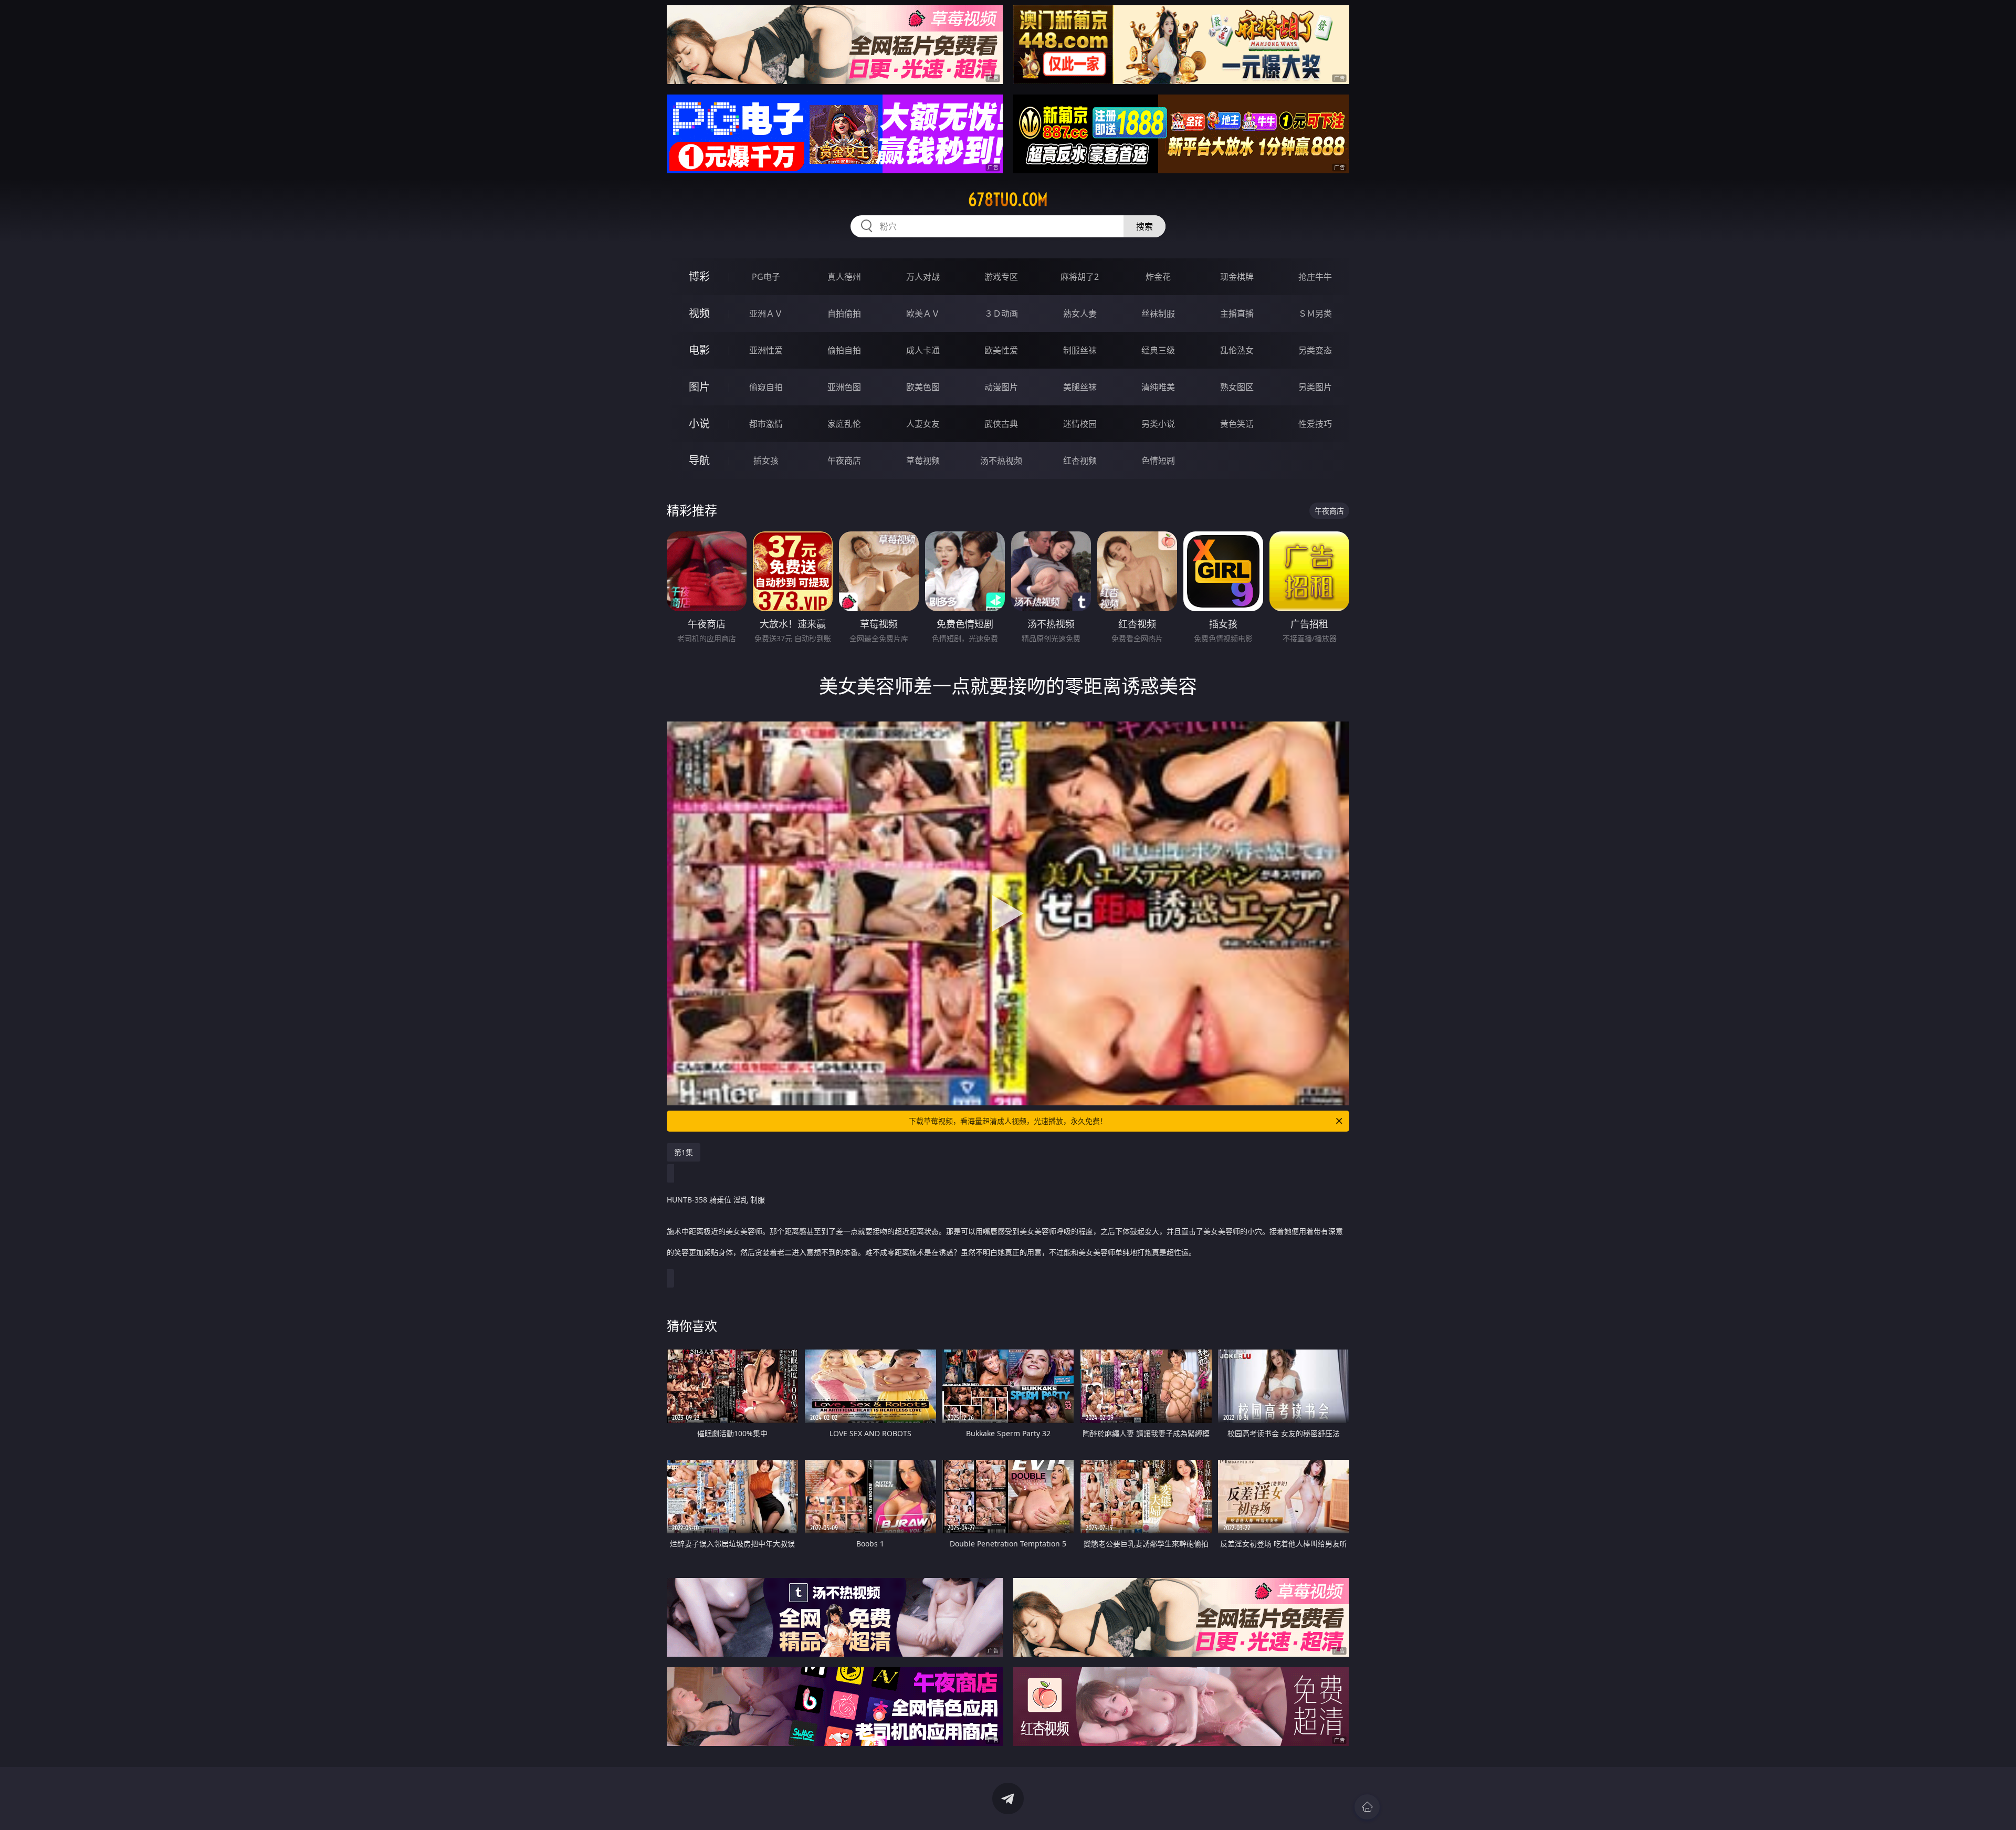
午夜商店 (844, 461)
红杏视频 (1080, 461)
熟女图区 (1237, 387)
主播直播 (1237, 313)
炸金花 (1158, 277)
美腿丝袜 (1080, 387)
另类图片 (1315, 387)
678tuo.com (1008, 200)
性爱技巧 (1315, 424)
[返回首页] (1367, 1807)
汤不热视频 (1001, 461)
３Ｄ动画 (1001, 313)
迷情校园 (1080, 424)
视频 (699, 313)
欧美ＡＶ (923, 313)
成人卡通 (923, 350)
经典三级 (1158, 350)
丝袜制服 (1158, 313)
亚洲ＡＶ (766, 313)
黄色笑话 (1237, 424)
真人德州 (844, 277)
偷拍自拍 (844, 350)
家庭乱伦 (844, 424)
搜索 (1144, 226)
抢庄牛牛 (1315, 277)
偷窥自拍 (766, 387)
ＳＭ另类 (1315, 313)
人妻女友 (923, 424)
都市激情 (766, 424)
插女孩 (766, 461)
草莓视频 (923, 461)
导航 (699, 460)
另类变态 (1315, 350)
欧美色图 (923, 387)
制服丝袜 (1080, 350)
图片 (699, 387)
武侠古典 (1001, 424)
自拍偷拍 (844, 313)
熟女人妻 (1080, 313)
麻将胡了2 (1080, 277)
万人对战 (923, 277)
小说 (699, 423)
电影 (699, 350)
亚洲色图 (844, 387)
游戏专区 (1001, 277)
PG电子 (766, 277)
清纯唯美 (1158, 387)
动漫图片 (1001, 387)
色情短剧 (1158, 461)
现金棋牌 (1237, 277)
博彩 (699, 276)
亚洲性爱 (766, 350)
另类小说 (1158, 424)
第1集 (684, 1152)
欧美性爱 (1001, 350)
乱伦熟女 (1237, 350)
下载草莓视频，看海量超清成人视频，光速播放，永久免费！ (1008, 1121)
